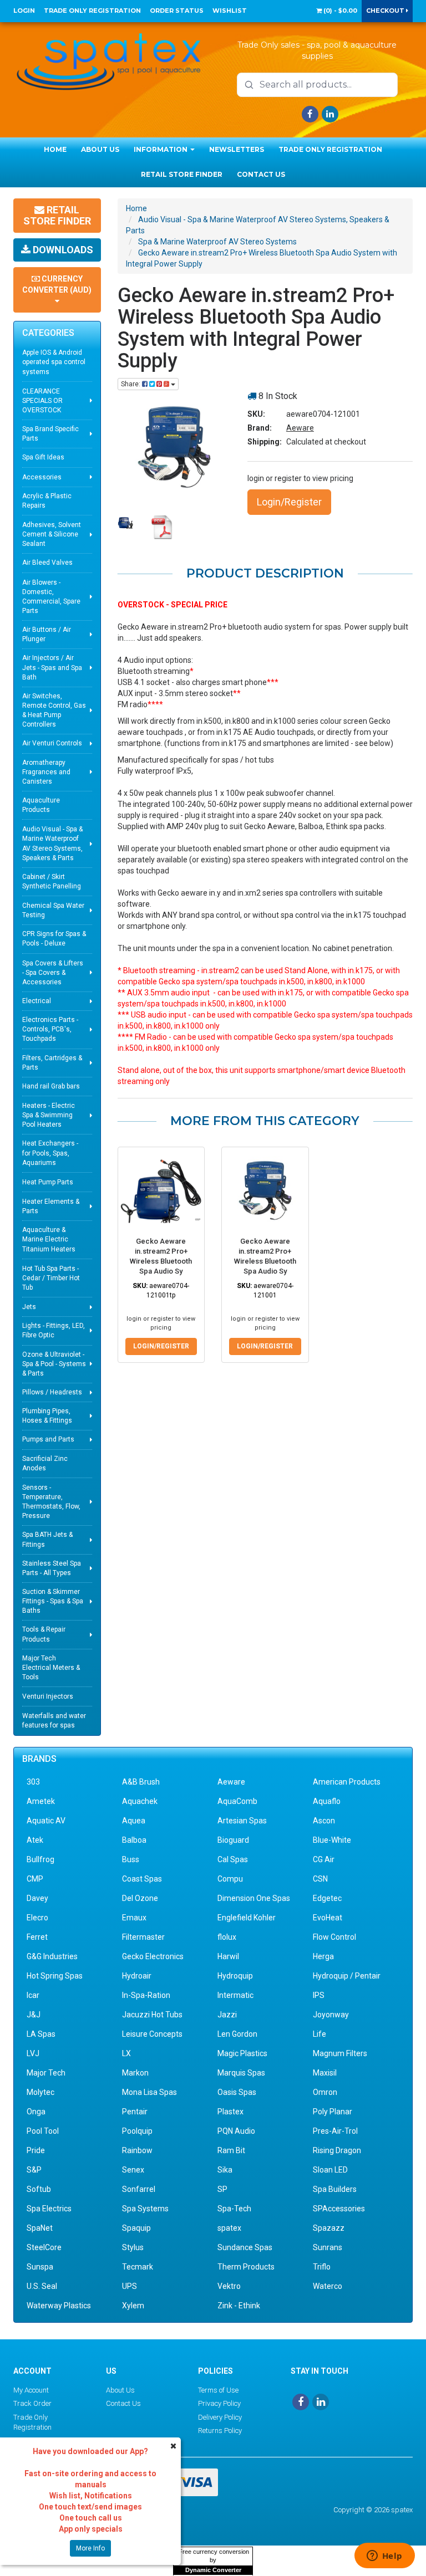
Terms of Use (218, 2390)
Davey (37, 1898)
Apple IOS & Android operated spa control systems (54, 362)
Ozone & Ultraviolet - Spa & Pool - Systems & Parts (54, 1364)
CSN (320, 1879)
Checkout (386, 11)
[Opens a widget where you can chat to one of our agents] (384, 2557)
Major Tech (46, 2073)
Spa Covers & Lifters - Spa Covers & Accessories (53, 973)
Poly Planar (333, 2112)
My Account (31, 2390)
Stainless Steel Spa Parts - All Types (52, 1568)
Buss (131, 1859)
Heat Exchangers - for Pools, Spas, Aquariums (50, 1153)
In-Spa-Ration (146, 1995)
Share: (131, 384)
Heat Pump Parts (48, 1182)
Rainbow (137, 2150)
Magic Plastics (242, 2053)
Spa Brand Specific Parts (50, 434)
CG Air (324, 1859)
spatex (229, 2228)
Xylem (133, 2306)
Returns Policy (220, 2431)
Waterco (328, 2286)
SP (222, 2189)
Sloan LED (330, 2170)
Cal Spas (233, 1859)
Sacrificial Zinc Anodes (45, 1463)
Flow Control (334, 1937)
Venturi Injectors (48, 1696)
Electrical (37, 1001)
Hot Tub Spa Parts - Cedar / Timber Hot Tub (51, 1278)
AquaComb (237, 1801)
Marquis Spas (241, 2073)
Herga (323, 1956)
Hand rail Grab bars (51, 1086)
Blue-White (332, 1840)
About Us (100, 149)
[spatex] (109, 60)
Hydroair (137, 1976)
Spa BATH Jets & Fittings (47, 1539)
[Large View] (126, 523)
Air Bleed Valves (47, 563)
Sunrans (328, 2247)
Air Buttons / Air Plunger (47, 634)
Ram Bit (231, 2150)
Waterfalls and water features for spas (54, 1721)
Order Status (177, 11)
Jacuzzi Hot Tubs (152, 2015)
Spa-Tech (234, 2209)
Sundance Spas (245, 2247)
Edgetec (327, 1898)
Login (24, 11)
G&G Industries (52, 1956)
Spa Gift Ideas (43, 457)
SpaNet (40, 2228)
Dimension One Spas (254, 1898)
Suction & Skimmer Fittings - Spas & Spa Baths (53, 1601)
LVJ (33, 2053)
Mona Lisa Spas (149, 2092)
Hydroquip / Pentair (347, 1976)
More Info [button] (90, 2548)
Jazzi (227, 2015)
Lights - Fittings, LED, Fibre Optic (54, 1330)
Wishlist (230, 11)
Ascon (324, 1821)
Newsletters (237, 149)
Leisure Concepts (152, 2034)
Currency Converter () (57, 284)
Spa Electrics (49, 2209)
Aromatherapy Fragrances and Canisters (46, 772)
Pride (36, 2150)
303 (33, 1782)
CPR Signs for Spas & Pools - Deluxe (54, 939)
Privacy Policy (219, 2403)
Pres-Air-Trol (335, 2131)
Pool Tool (43, 2131)
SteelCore (44, 2247)
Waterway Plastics (59, 2306)
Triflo (322, 2267)
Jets (29, 1307)
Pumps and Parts (48, 1439)
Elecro (37, 1918)
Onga (36, 2112)
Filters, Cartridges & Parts (52, 1063)
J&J (34, 2015)
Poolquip (137, 2131)
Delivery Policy (220, 2417)
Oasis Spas (237, 2092)
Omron (325, 2092)
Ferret (37, 1937)
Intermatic (235, 1995)
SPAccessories (339, 2209)
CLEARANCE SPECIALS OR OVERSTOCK (42, 401)
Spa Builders (335, 2189)
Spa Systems (145, 2209)
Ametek (41, 1801)
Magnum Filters (340, 2053)
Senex (133, 2170)
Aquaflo (327, 1801)
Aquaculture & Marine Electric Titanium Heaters (49, 1239)
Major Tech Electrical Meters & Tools (51, 1668)
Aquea (134, 1821)
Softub (39, 2189)
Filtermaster (143, 1937)
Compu (230, 1879)
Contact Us (261, 174)
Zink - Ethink (239, 2306)
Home (55, 149)
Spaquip (136, 2228)
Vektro (229, 2286)
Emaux (134, 1918)
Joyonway (331, 2015)
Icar (33, 1995)
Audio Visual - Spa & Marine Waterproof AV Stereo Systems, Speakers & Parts (52, 843)
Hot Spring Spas (55, 1976)
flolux (227, 1937)
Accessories (42, 477)
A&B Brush (141, 1782)
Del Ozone (140, 1898)
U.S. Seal (42, 2286)
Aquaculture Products (41, 805)
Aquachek (140, 1801)
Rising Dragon (337, 2150)
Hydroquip (235, 1976)
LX (126, 2053)
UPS (130, 2286)
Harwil (228, 1956)
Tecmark (138, 2267)
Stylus (133, 2247)
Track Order (32, 2403)
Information (161, 149)
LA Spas (41, 2034)
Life (319, 2034)
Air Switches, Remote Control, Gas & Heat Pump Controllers (54, 710)
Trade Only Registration (92, 11)
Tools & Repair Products (44, 1634)
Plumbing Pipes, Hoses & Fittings (47, 1416)
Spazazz (329, 2228)
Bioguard (233, 1840)
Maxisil (325, 2073)
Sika (225, 2170)
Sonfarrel (139, 2189)
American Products (347, 1782)
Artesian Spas (242, 1821)
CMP (35, 1879)
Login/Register (289, 502)
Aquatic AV (46, 1821)
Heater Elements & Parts (51, 1206)
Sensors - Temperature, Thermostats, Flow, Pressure (51, 1502)
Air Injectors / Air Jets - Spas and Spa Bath (52, 667)
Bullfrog (40, 1859)
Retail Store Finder (182, 174)
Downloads (62, 250)
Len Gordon (237, 2034)
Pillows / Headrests (52, 1392)
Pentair (135, 2112)
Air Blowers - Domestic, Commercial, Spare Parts (51, 597)
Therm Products (246, 2267)
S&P (34, 2170)
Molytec (40, 2092)
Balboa (134, 1840)
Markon (135, 2073)
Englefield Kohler (247, 1918)
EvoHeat (328, 1918)
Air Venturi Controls (52, 743)
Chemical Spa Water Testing (53, 910)
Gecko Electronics (153, 1956)
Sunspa (40, 2267)
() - (339, 11)
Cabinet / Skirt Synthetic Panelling (52, 881)
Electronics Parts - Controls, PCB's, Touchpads (50, 1029)
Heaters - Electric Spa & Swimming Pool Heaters (49, 1115)
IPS (319, 1995)
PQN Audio (236, 2131)
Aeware (300, 428)
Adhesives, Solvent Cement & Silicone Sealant (52, 534)
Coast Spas (142, 1879)
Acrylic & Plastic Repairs (47, 501)
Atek (35, 1840)
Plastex (230, 2112)
